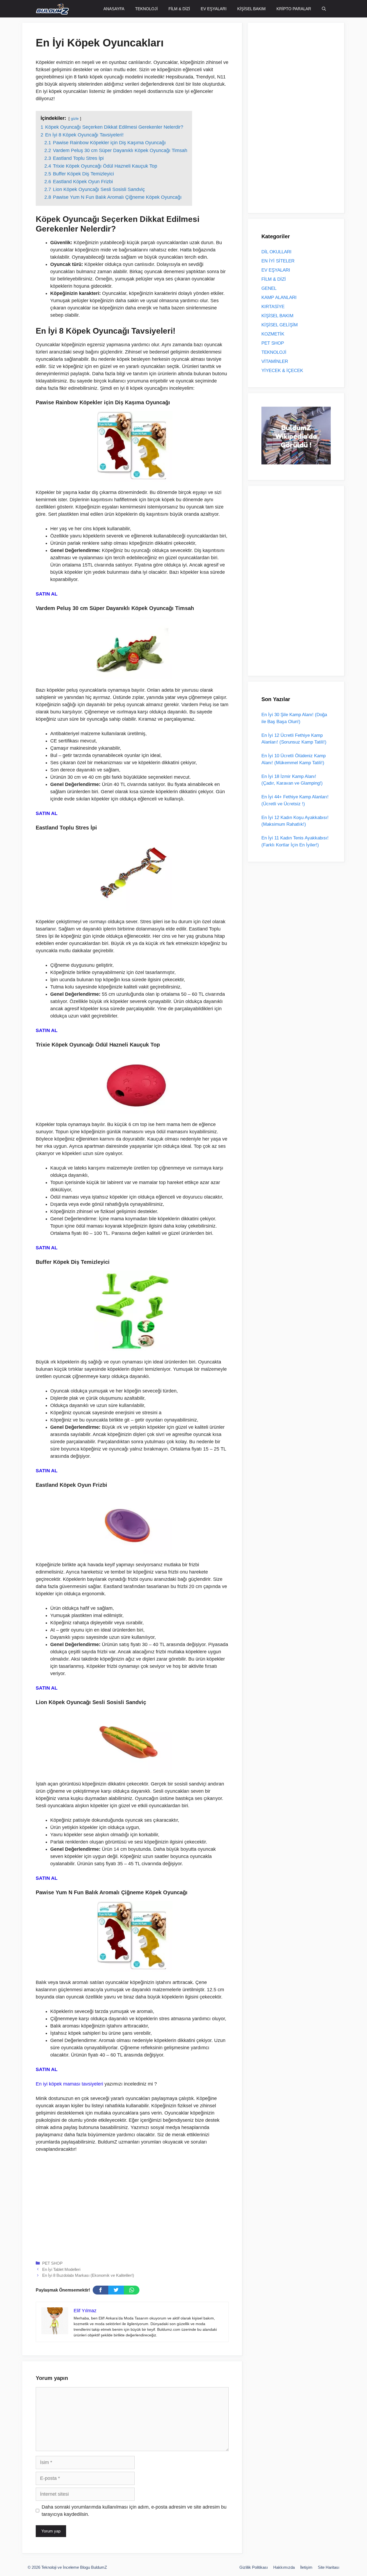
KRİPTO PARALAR (294, 9)
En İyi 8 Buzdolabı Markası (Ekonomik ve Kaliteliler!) (88, 2275)
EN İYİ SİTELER (278, 261)
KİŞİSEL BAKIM (251, 9)
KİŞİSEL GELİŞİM (280, 325)
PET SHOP (52, 2263)
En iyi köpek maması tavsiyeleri (69, 2084)
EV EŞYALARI (214, 9)
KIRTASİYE (273, 307)
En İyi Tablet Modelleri (61, 2269)
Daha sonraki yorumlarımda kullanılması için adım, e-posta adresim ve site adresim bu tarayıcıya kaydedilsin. (134, 2511)
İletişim (306, 2567)
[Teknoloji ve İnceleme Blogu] (52, 9)
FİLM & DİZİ (179, 9)
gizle (75, 118)
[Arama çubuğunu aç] (324, 9)
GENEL (269, 288)
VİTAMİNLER (275, 361)
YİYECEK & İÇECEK (282, 371)
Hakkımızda (284, 2567)
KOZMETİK (273, 334)
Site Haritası (329, 2567)
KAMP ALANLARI (279, 297)
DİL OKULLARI (276, 252)
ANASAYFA (114, 9)
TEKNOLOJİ (146, 9)
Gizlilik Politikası (254, 2567)
